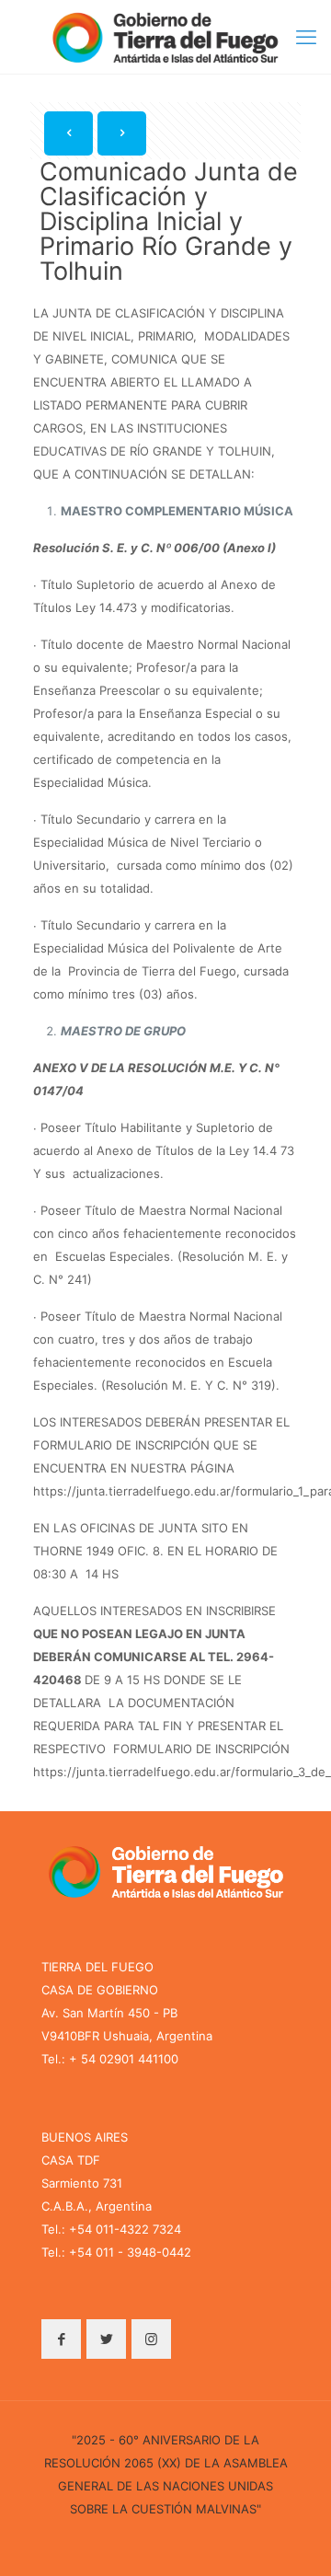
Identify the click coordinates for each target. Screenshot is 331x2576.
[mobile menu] (306, 37)
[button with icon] (61, 2339)
